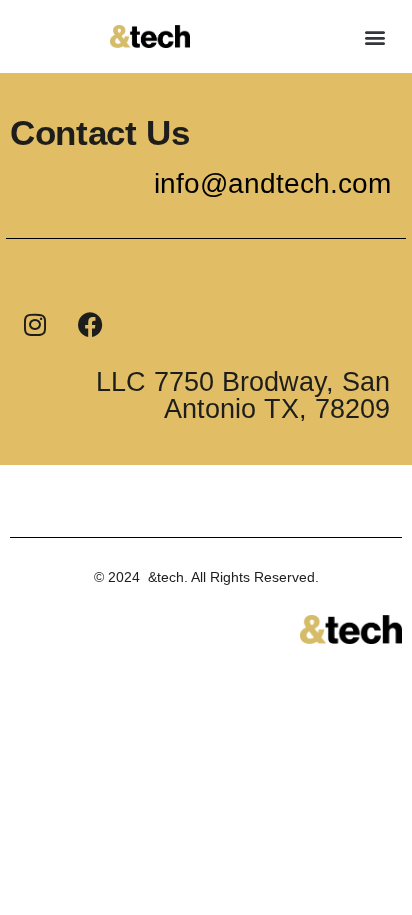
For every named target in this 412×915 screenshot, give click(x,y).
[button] (375, 36)
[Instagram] (35, 324)
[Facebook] (90, 324)
